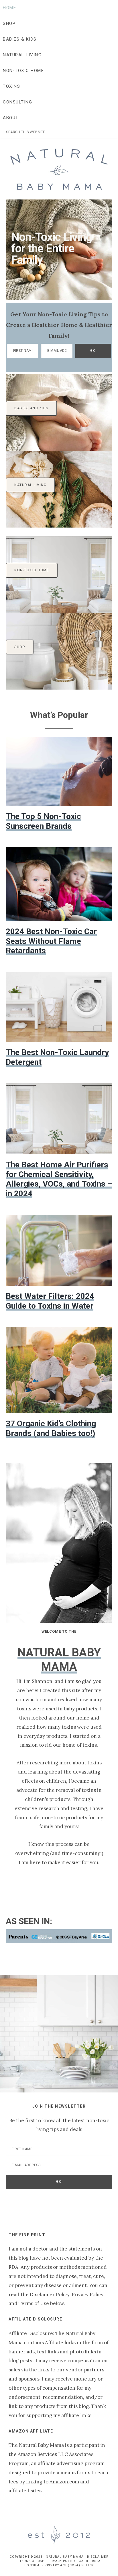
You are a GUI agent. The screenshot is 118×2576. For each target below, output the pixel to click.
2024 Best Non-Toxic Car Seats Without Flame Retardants (51, 941)
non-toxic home (32, 570)
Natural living (30, 485)
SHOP (20, 647)
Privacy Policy (62, 2561)
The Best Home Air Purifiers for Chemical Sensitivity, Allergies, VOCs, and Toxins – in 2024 (59, 1179)
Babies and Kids (31, 408)
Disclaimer (98, 2557)
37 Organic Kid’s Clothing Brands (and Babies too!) (51, 1428)
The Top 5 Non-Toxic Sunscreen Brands (43, 821)
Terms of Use (32, 2561)
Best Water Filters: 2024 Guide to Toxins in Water (50, 1301)
